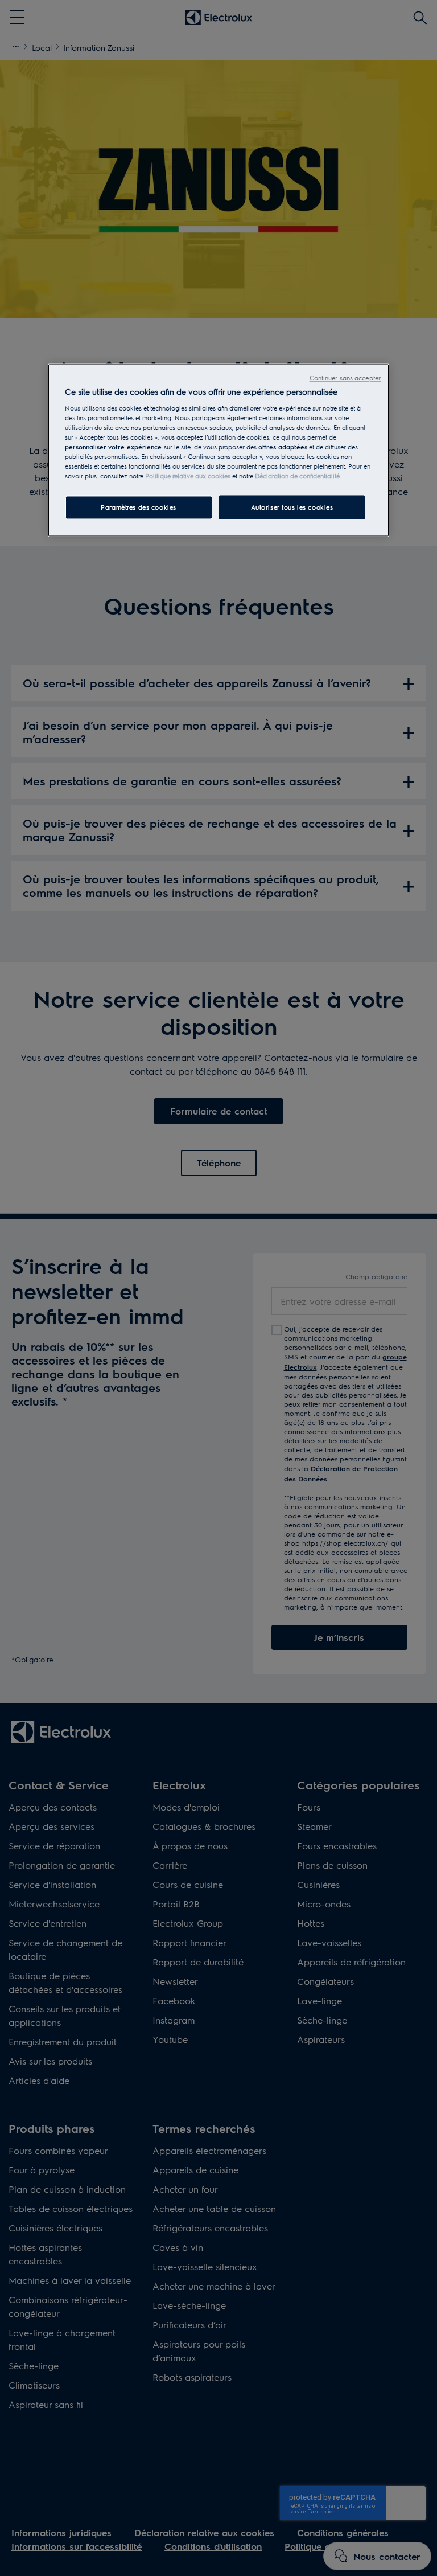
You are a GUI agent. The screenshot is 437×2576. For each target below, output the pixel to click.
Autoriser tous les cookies (292, 507)
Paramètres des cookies (139, 507)
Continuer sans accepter (345, 378)
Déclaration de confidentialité (297, 476)
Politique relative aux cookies (188, 476)
